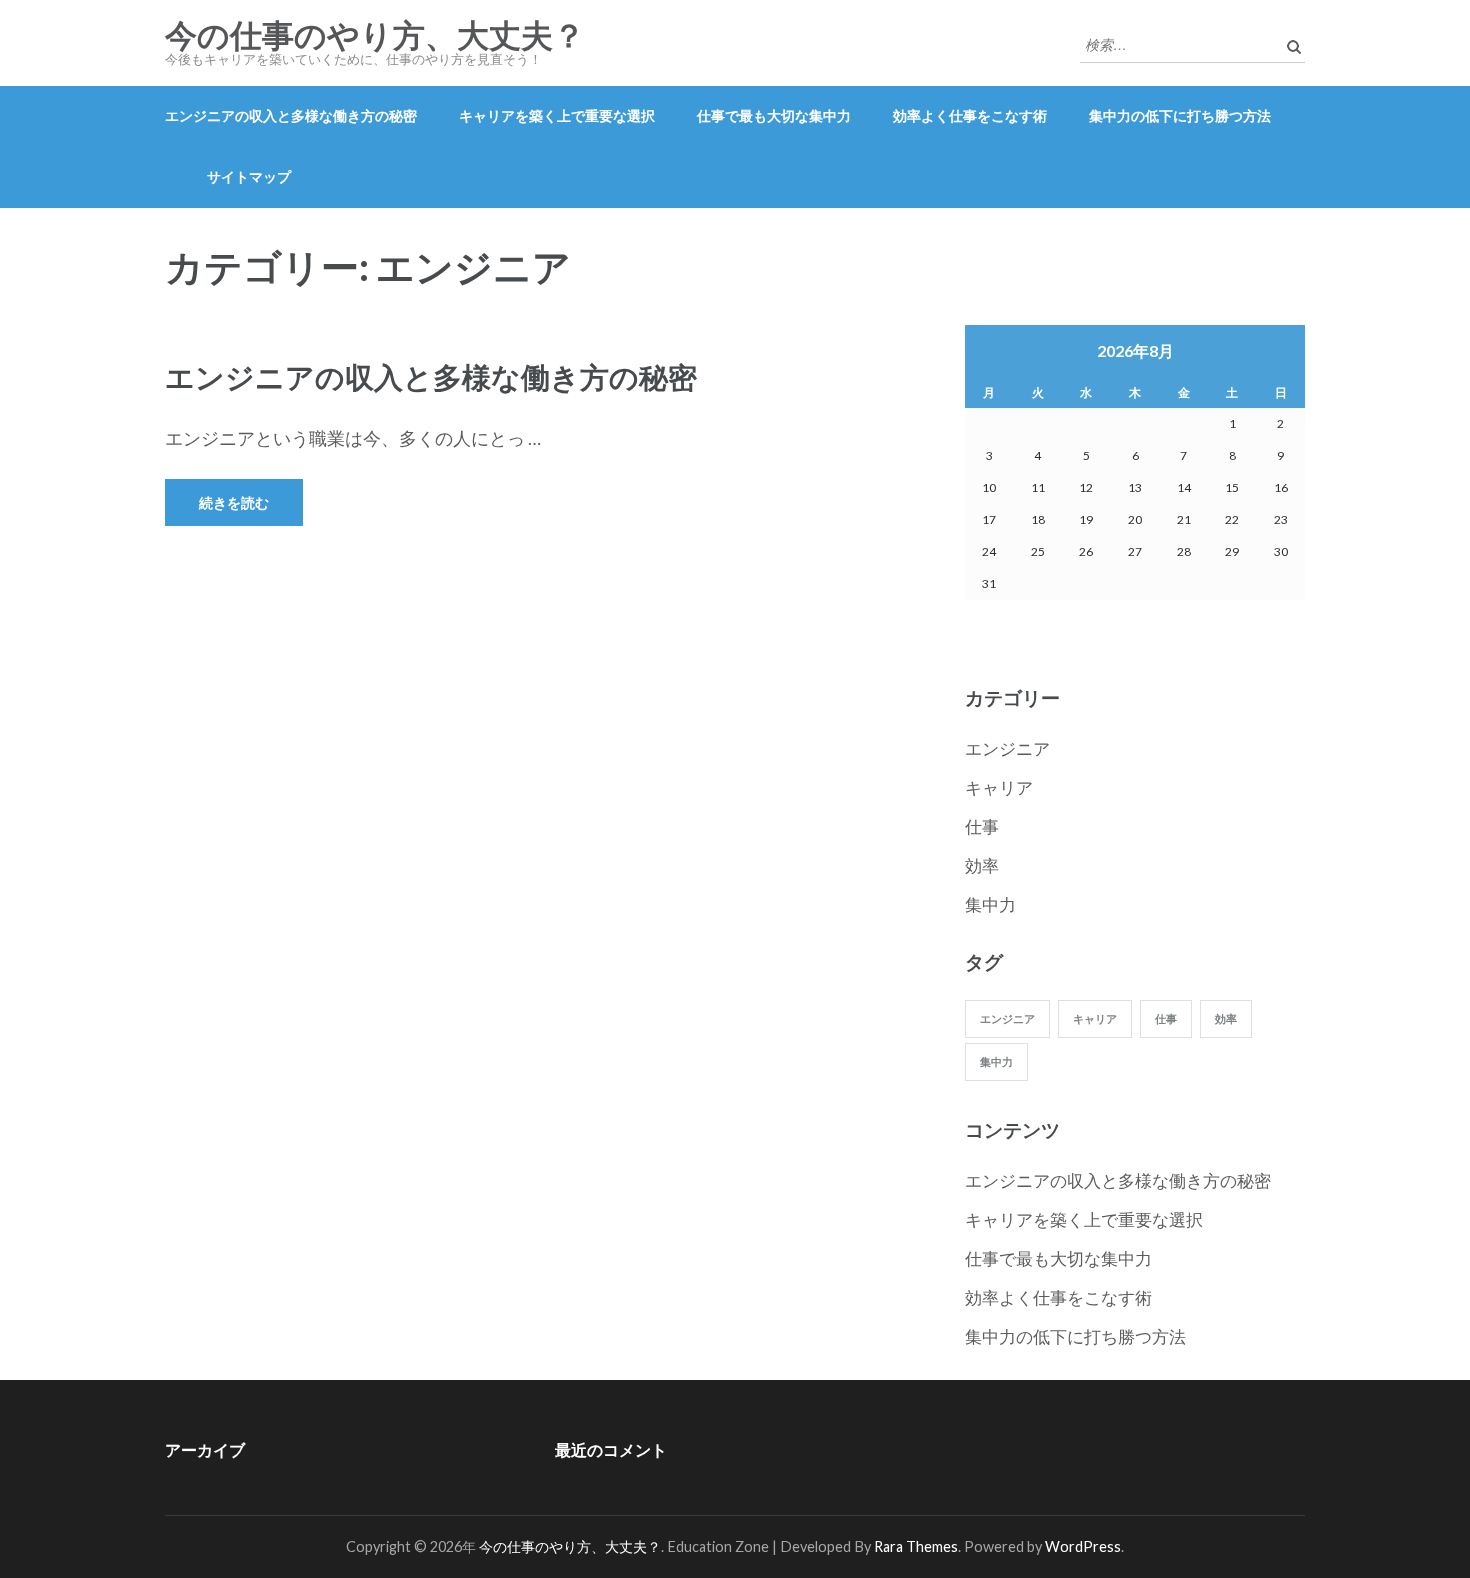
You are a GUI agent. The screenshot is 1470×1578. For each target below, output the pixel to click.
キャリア (999, 787)
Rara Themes (916, 1546)
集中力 (990, 904)
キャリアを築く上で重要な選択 (557, 115)
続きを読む (234, 502)
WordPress (1083, 1546)
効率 (982, 865)
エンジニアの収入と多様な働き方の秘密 (291, 115)
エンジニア (1007, 748)
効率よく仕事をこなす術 (970, 115)
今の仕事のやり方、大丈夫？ (375, 36)
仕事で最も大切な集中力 (774, 115)
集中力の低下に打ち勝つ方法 (1180, 115)
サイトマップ (249, 176)
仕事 (982, 826)
